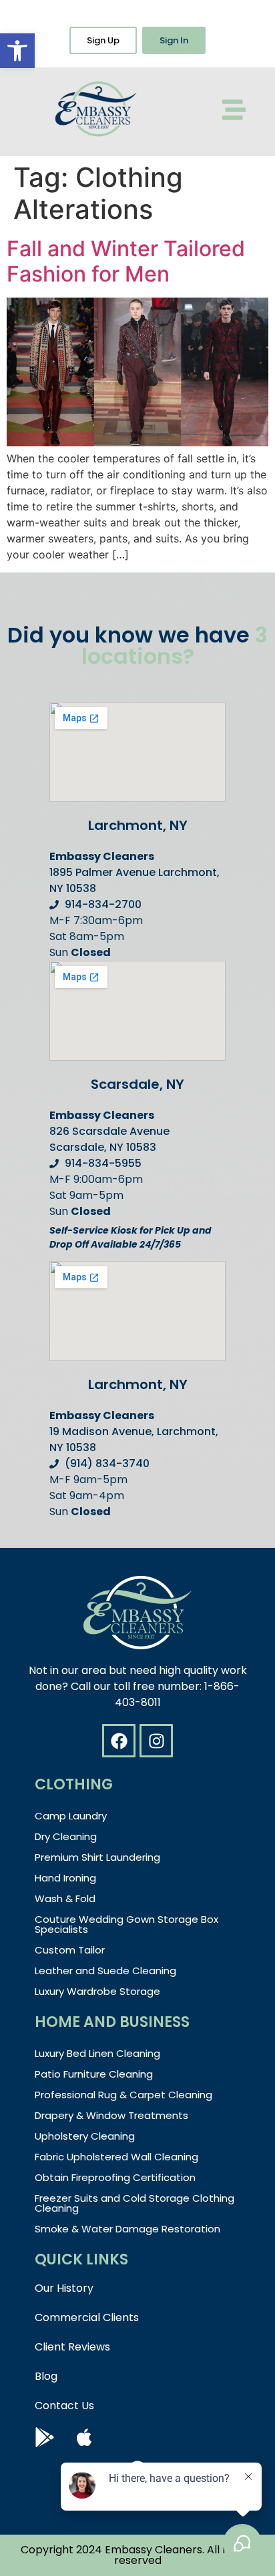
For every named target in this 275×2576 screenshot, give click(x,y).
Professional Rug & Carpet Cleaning (123, 2095)
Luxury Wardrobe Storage (97, 1991)
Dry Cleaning (66, 1836)
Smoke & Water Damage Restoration (127, 2229)
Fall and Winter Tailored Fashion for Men (126, 261)
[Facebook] (119, 1741)
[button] (17, 51)
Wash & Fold (65, 1898)
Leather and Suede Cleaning (105, 1971)
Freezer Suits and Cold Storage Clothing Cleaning (134, 2203)
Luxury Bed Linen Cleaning (97, 2053)
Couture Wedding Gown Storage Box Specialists (126, 1924)
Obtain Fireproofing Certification (115, 2177)
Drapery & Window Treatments (111, 2115)
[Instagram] (156, 1741)
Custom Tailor (70, 1950)
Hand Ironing (65, 1878)
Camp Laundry (71, 1816)
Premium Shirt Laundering (97, 1857)
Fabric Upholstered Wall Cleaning (116, 2157)
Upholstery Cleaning (85, 2136)
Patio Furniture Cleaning (94, 2074)
